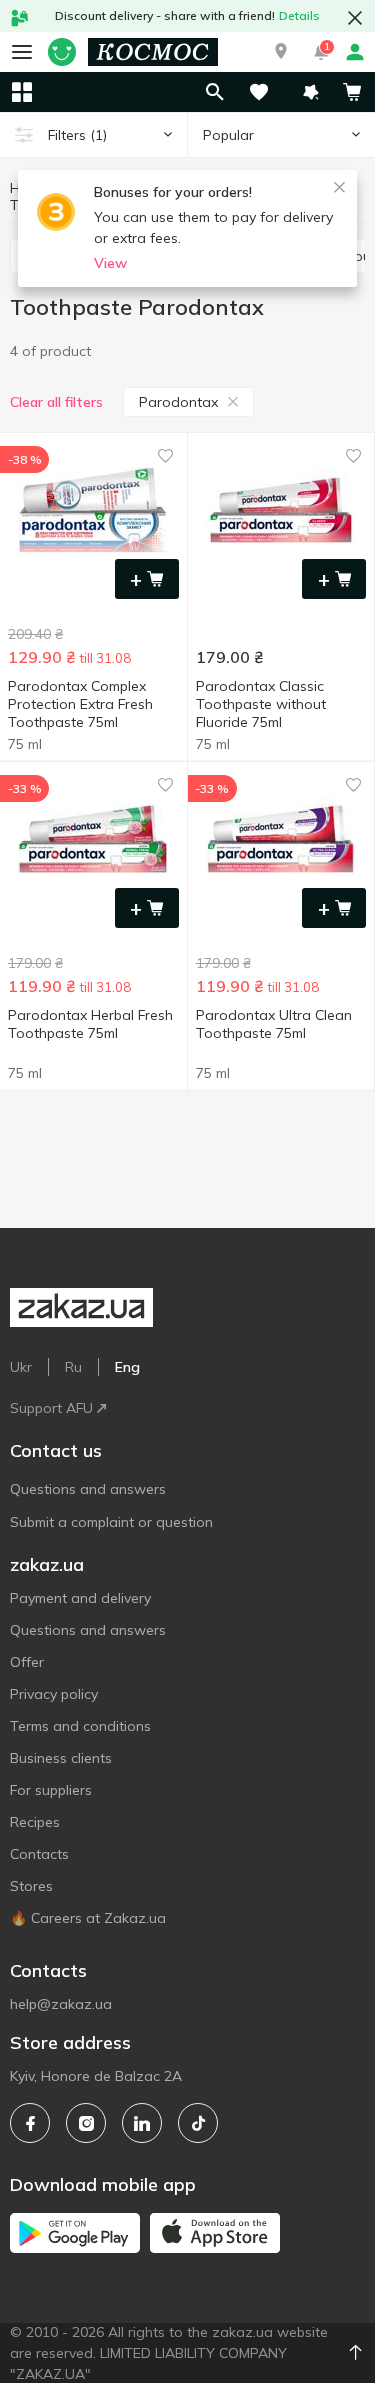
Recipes (35, 1822)
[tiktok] (198, 2123)
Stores (31, 1886)
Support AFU (51, 1408)
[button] (281, 52)
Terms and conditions (80, 1726)
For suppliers (51, 1790)
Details (299, 15)
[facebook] (30, 2123)
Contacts (39, 1854)
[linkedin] (142, 2123)
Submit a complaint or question (111, 1522)
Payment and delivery (80, 1598)
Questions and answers (88, 1489)
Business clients (61, 1758)
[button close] (355, 18)
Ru (73, 1367)
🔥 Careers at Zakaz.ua (88, 1918)
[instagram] (86, 2123)
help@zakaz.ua (61, 2004)
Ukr (21, 1367)
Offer (27, 1662)
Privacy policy (54, 1694)
